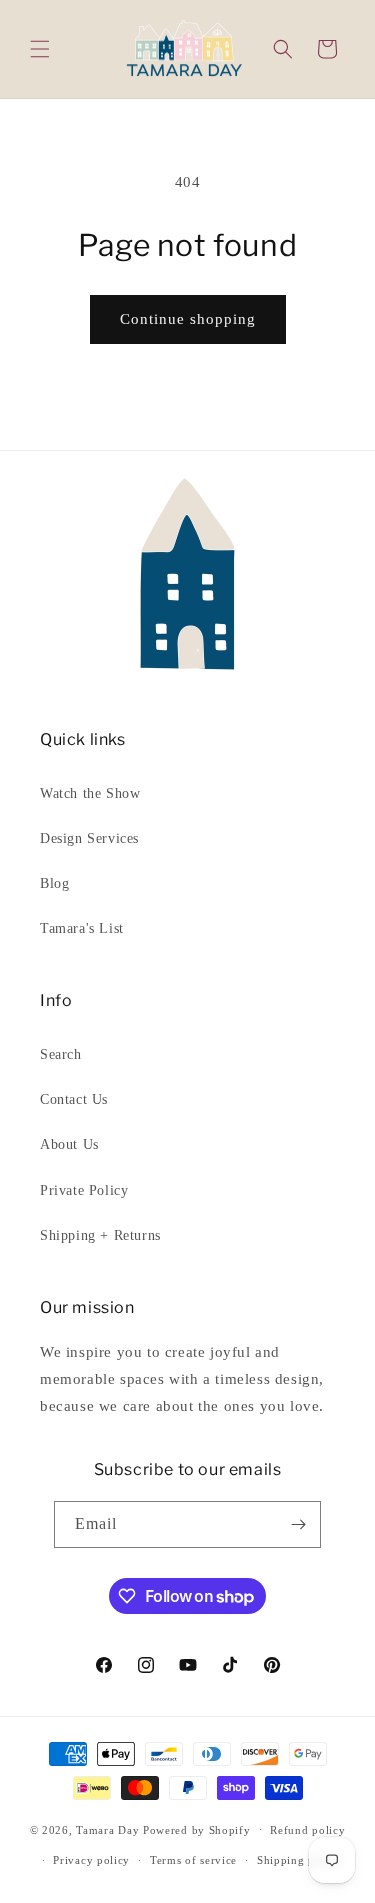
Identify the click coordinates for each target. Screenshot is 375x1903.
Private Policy (84, 1190)
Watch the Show (90, 793)
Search (61, 1054)
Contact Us (74, 1099)
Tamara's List (82, 928)
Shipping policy (299, 1860)
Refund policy (307, 1830)
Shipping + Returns (100, 1235)
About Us (69, 1144)
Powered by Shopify (197, 1829)
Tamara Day (107, 1829)
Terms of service (193, 1860)
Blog (54, 883)
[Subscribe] (298, 1524)
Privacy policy (91, 1860)
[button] (40, 49)
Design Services (89, 838)
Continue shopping (188, 319)
